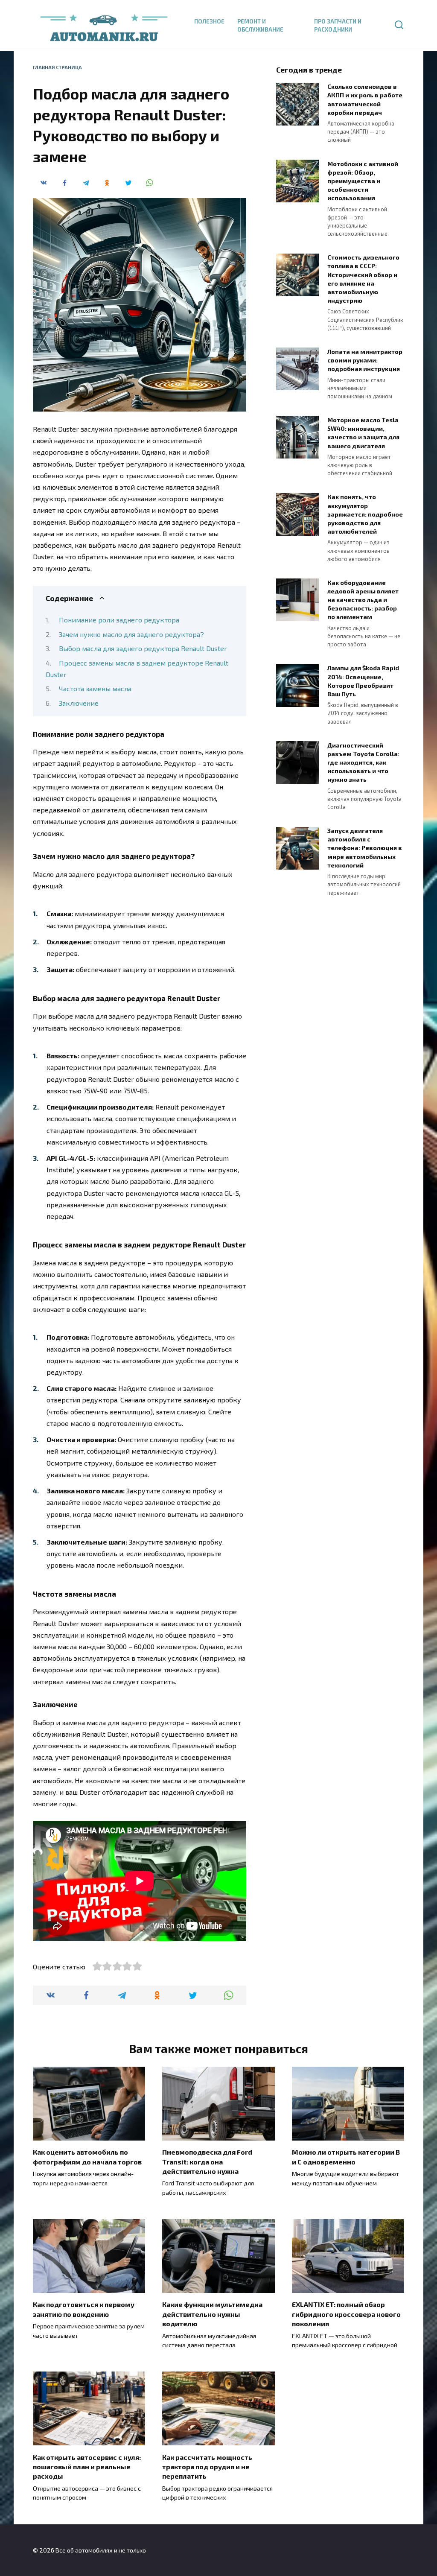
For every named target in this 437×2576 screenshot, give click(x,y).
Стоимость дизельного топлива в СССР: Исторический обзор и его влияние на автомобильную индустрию (363, 279)
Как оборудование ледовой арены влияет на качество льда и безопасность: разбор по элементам (363, 600)
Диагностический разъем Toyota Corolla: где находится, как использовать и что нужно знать (363, 762)
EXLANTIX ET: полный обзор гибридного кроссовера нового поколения (346, 2314)
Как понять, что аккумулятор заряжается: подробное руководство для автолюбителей (365, 514)
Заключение (79, 703)
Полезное (209, 21)
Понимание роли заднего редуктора (119, 620)
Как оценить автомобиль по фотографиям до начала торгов (87, 2157)
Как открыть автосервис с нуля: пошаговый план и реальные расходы (87, 2466)
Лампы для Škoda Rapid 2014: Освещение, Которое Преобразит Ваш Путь (363, 681)
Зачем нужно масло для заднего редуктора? (131, 634)
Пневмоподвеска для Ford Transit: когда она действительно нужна (207, 2161)
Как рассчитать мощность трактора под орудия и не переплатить (207, 2466)
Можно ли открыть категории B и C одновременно (346, 2157)
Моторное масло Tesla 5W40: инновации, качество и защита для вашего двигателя (363, 433)
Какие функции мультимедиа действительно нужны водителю (212, 2314)
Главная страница (57, 67)
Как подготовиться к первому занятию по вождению (84, 2309)
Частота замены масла (95, 688)
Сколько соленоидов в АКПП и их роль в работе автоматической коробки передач (365, 100)
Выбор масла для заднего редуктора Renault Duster (143, 648)
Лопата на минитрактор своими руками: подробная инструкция (365, 360)
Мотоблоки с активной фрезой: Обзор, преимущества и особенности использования (363, 181)
